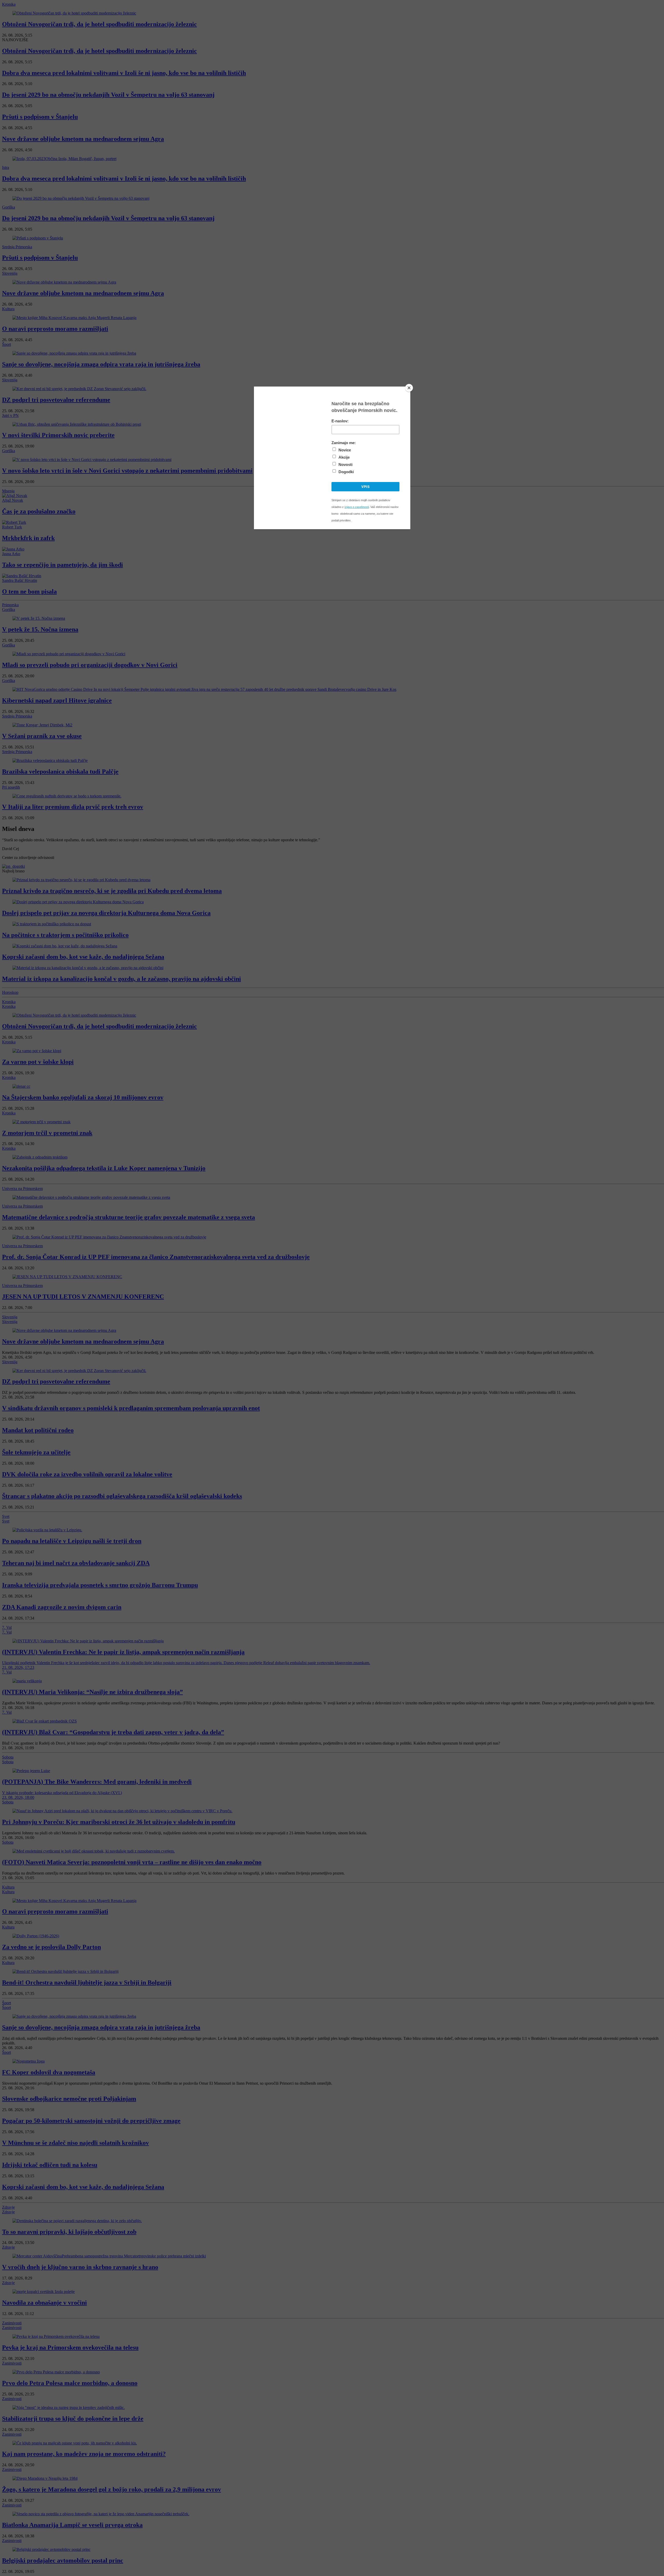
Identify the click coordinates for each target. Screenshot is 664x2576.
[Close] (409, 388)
